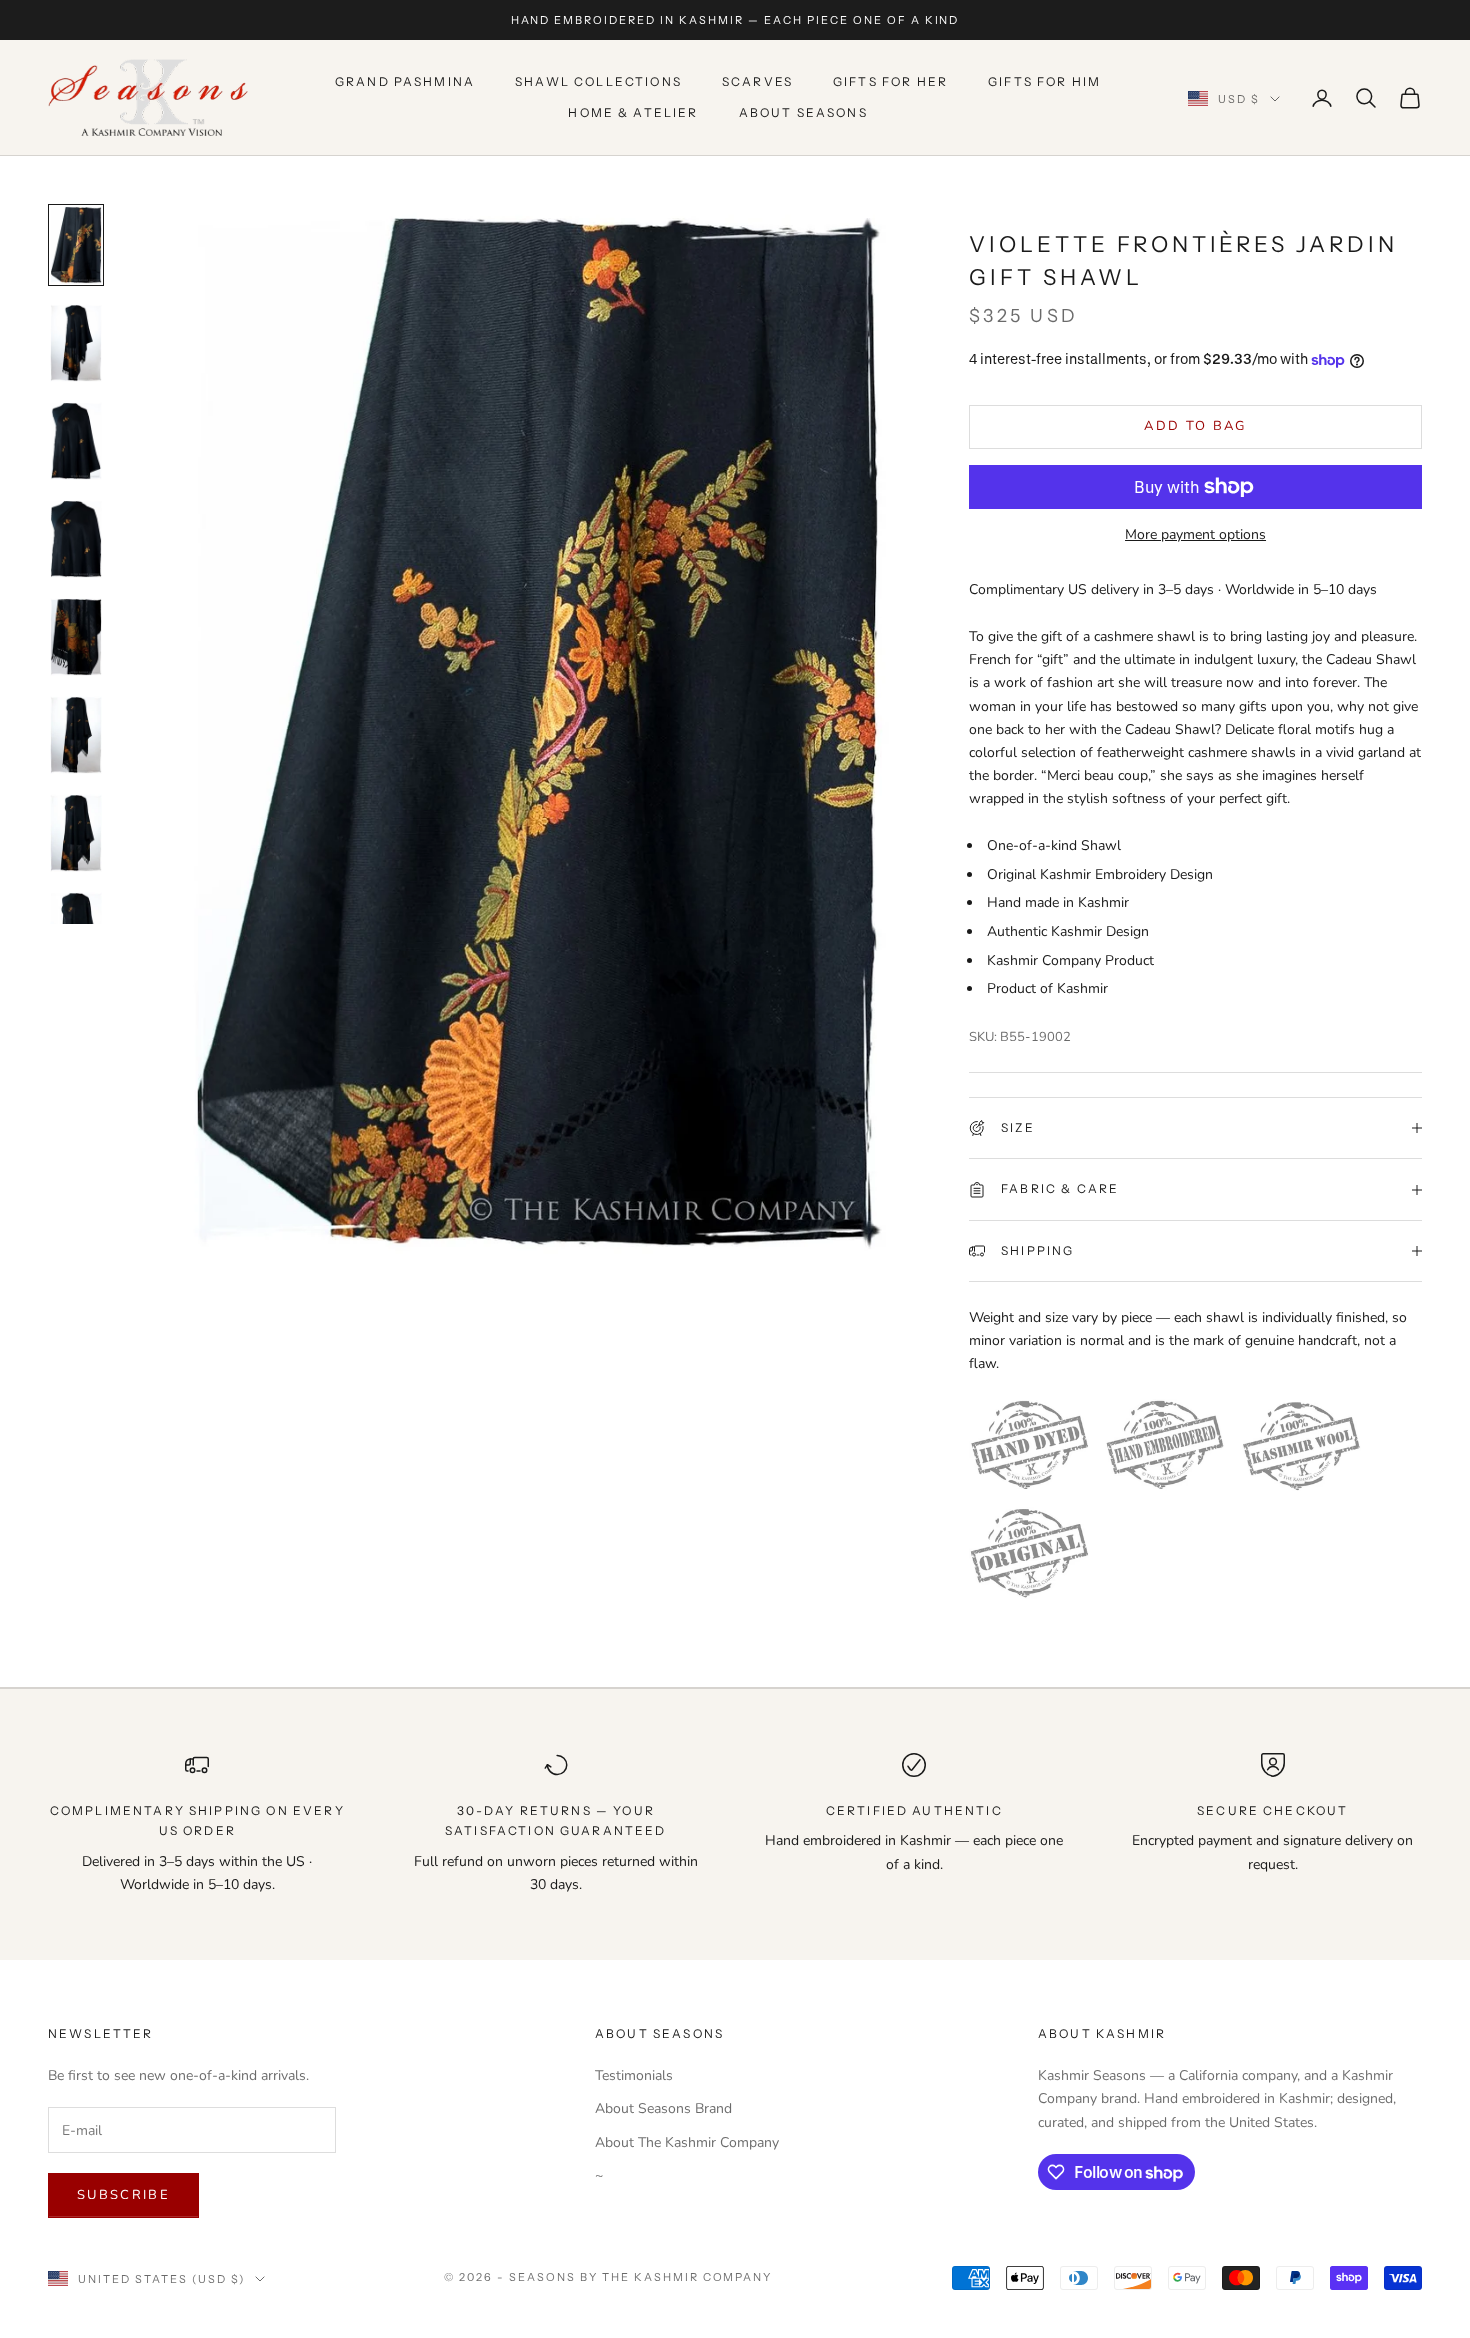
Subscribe (123, 2195)
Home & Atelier (633, 112)
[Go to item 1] (76, 245)
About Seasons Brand (663, 2108)
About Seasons (803, 112)
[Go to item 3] (76, 441)
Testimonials (634, 2075)
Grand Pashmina (405, 82)
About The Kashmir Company (687, 2142)
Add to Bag (1195, 426)
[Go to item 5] (76, 637)
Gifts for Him (1044, 82)
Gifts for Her (890, 82)
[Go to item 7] (76, 833)
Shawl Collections (598, 82)
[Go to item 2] (76, 343)
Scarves (757, 82)
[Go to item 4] (76, 539)
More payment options (1195, 534)
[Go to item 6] (76, 735)
